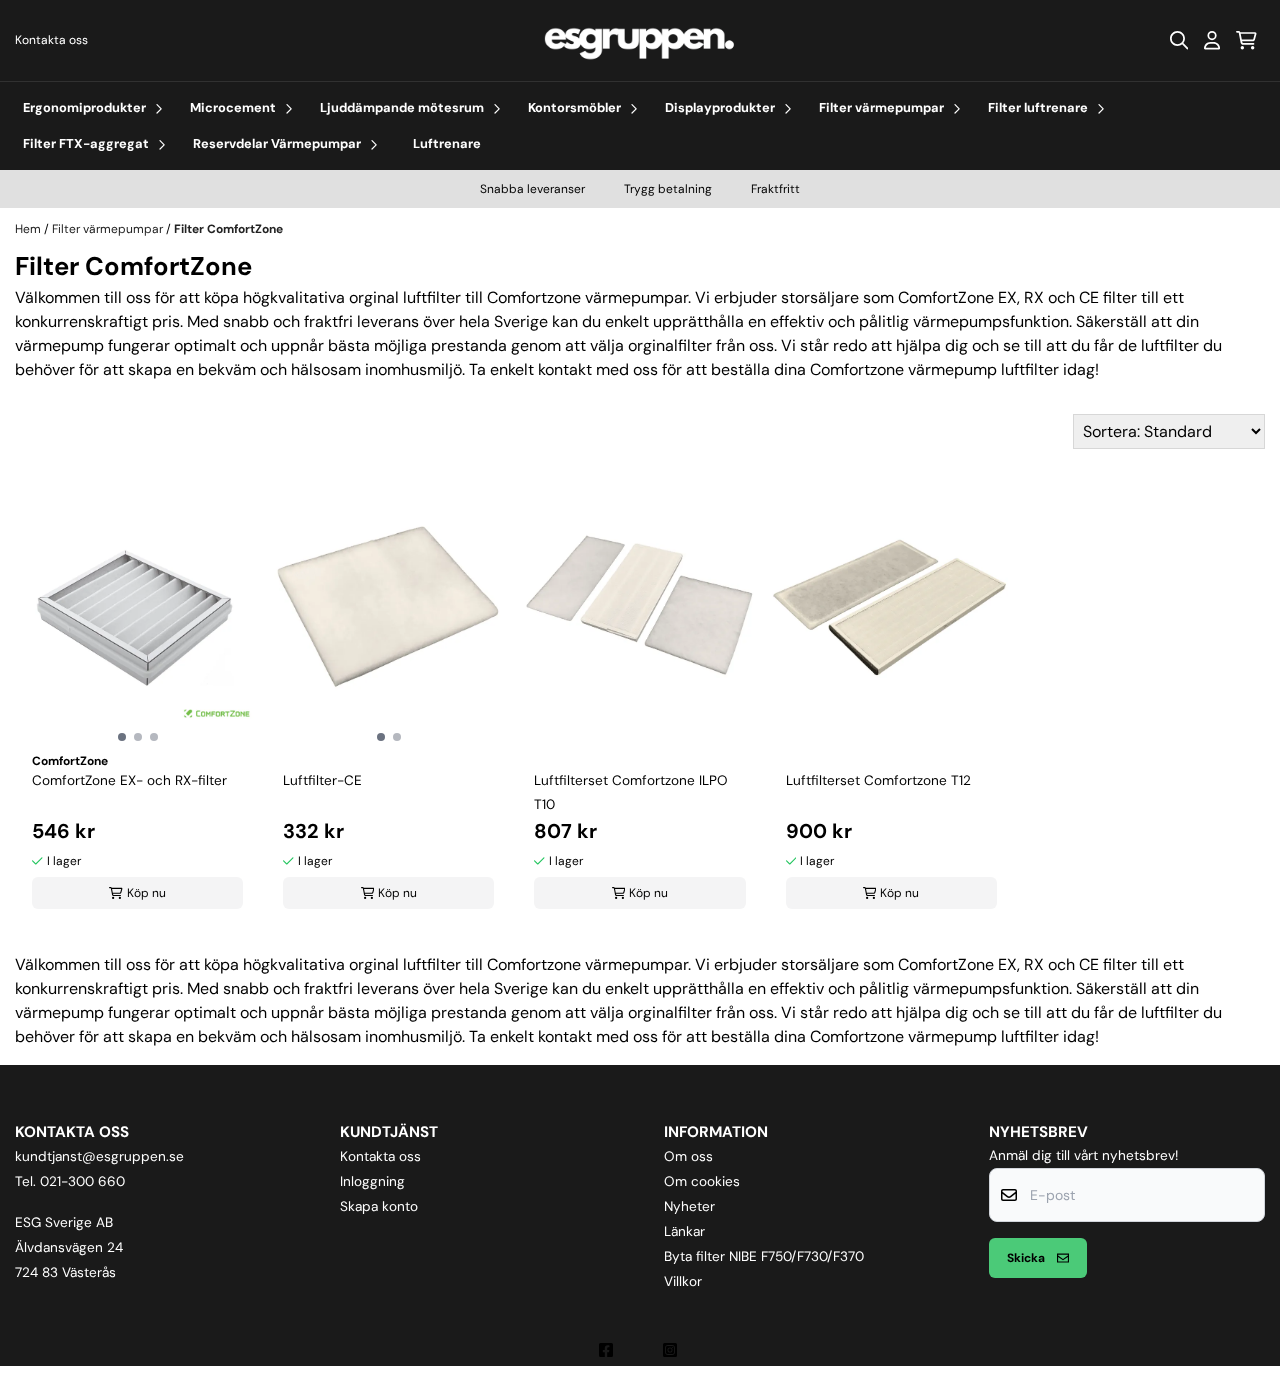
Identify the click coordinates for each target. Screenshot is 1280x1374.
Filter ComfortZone (228, 229)
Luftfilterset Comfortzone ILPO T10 (631, 792)
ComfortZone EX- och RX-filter (129, 780)
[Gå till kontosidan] (1212, 40)
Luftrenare (447, 143)
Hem (29, 229)
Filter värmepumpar (109, 229)
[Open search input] (1179, 40)
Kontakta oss (51, 40)
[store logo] (640, 40)
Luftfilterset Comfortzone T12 (878, 780)
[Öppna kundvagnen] (1246, 40)
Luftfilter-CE (322, 780)
